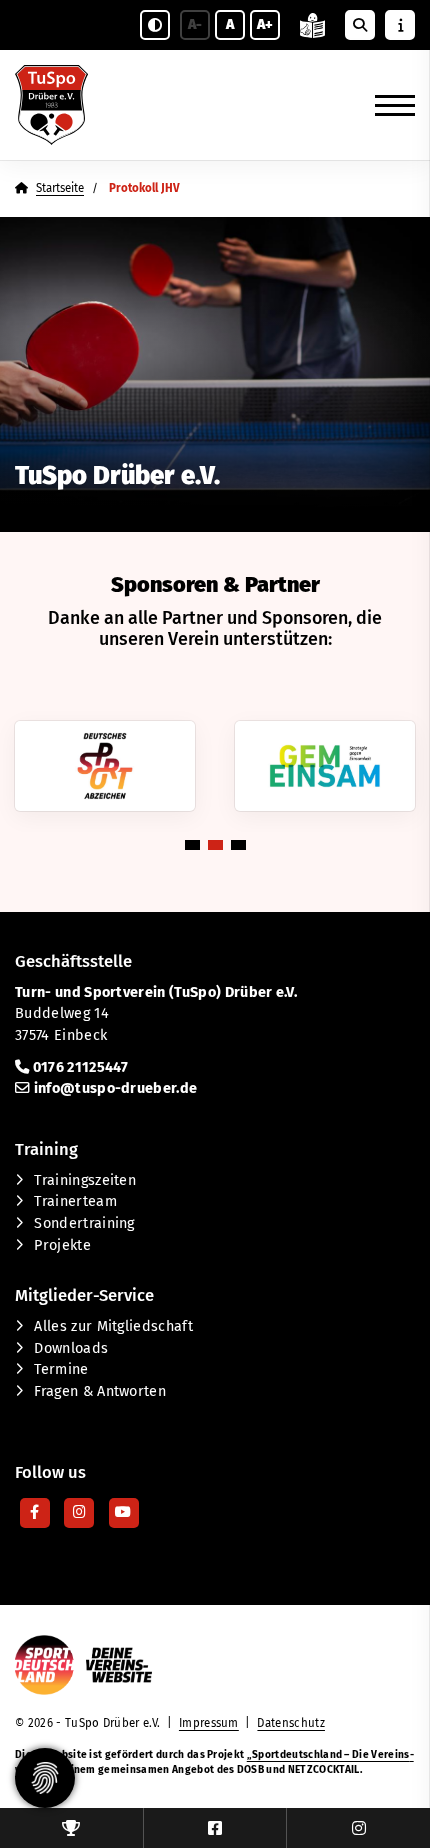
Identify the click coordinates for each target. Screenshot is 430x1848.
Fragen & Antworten (100, 1391)
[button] (192, 845)
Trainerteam (75, 1201)
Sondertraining (84, 1223)
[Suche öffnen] (360, 25)
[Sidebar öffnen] (400, 25)
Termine (61, 1369)
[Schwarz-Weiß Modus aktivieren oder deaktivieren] (155, 25)
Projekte (62, 1245)
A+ (265, 24)
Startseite (60, 188)
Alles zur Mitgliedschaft (113, 1326)
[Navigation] (387, 105)
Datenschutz (291, 1723)
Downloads (71, 1348)
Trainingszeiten (85, 1180)
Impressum (209, 1723)
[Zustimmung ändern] (45, 1778)
